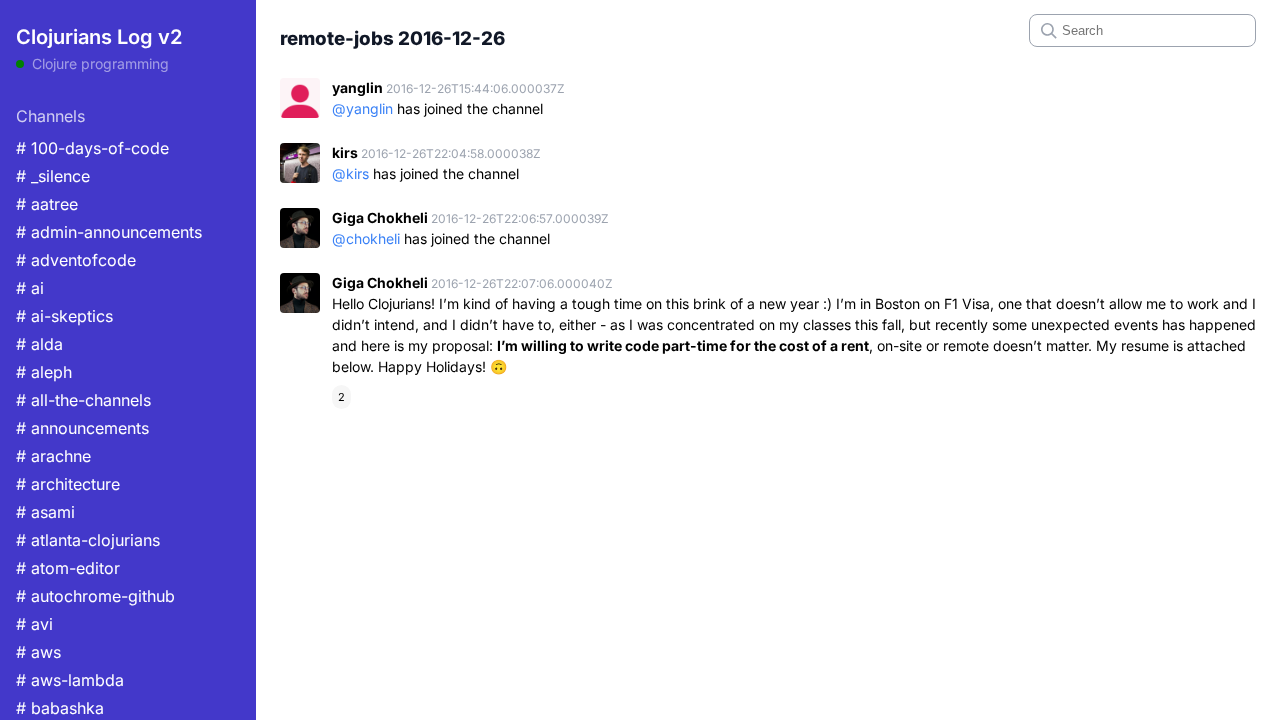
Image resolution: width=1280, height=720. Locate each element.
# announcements (82, 428)
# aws (38, 652)
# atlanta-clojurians (88, 540)
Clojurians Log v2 (99, 37)
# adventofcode (76, 260)
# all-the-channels (83, 400)
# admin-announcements (109, 232)
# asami (45, 512)
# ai (30, 288)
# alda (39, 344)
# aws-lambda (70, 680)
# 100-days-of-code (92, 148)
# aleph (44, 372)
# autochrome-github (95, 596)
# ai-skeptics (64, 316)
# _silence (53, 176)
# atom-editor (68, 568)
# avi (34, 624)
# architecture (68, 484)
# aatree (47, 204)
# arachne (53, 456)
